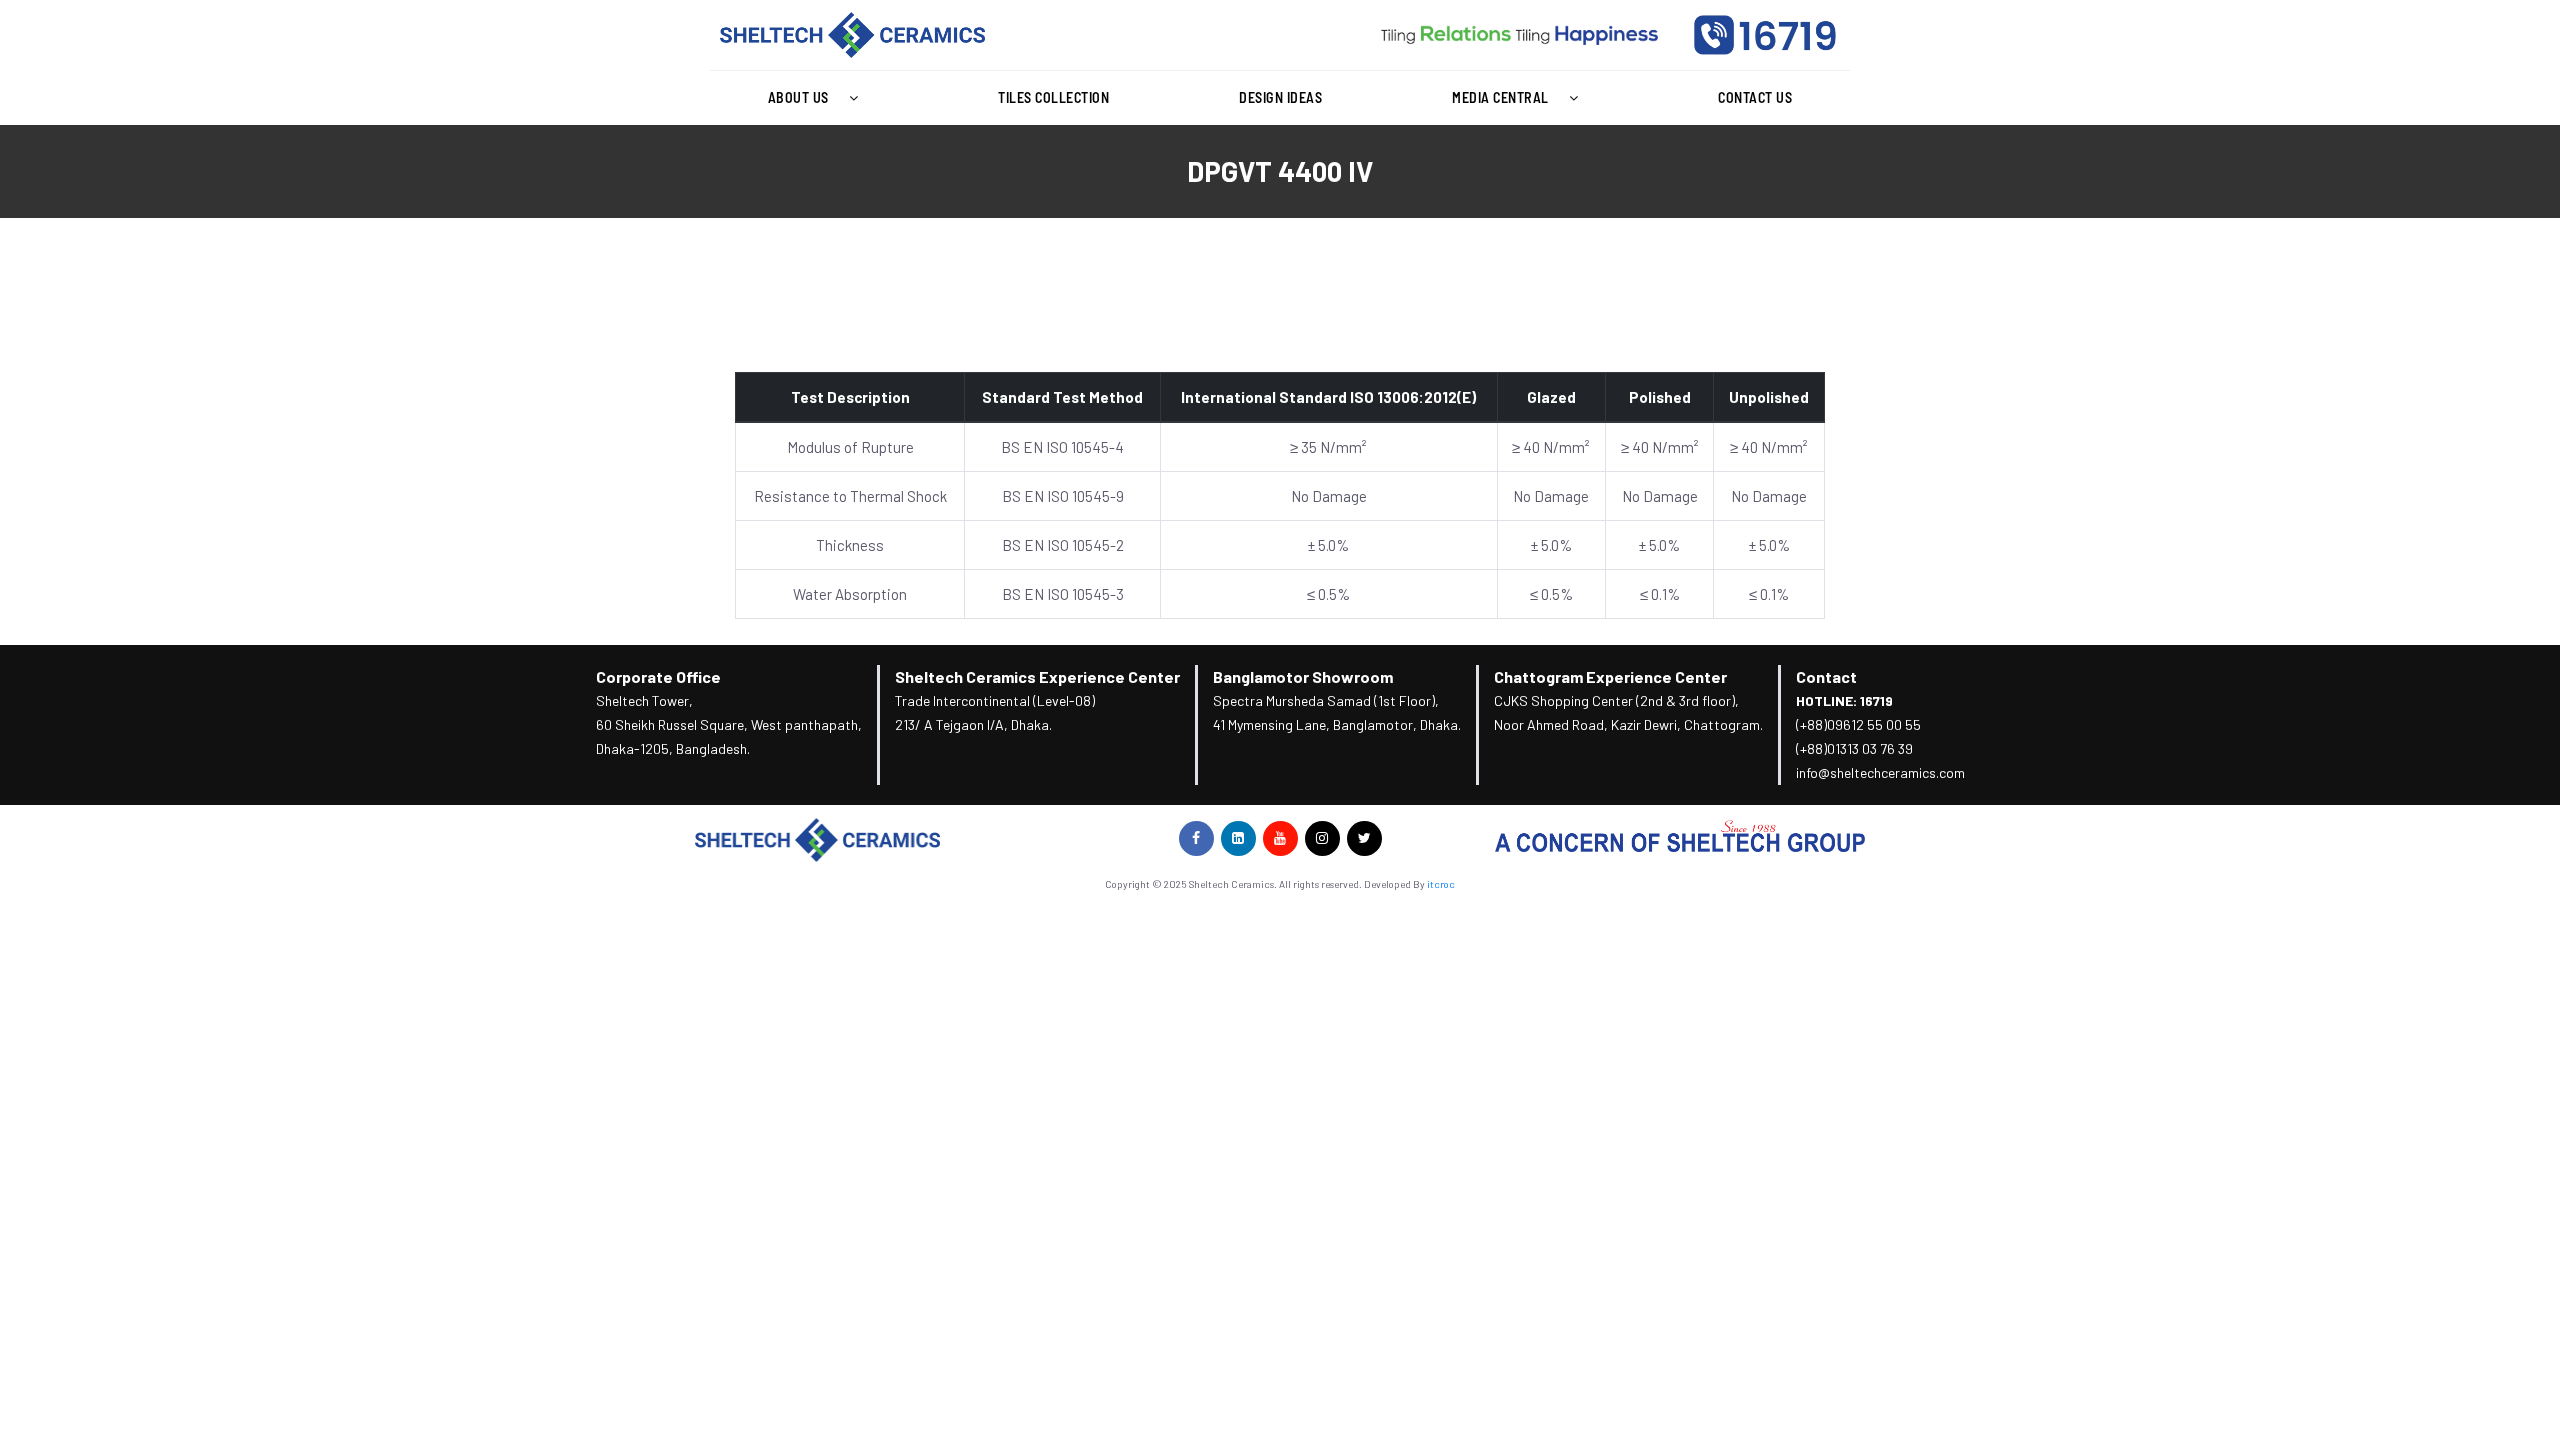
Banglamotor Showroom (1303, 676)
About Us (798, 97)
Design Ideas (1280, 97)
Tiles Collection (1053, 97)
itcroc (1441, 884)
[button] (818, 98)
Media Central (1500, 97)
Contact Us (1755, 97)
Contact (1826, 676)
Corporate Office (658, 676)
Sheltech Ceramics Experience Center (1037, 676)
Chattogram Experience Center (1610, 676)
